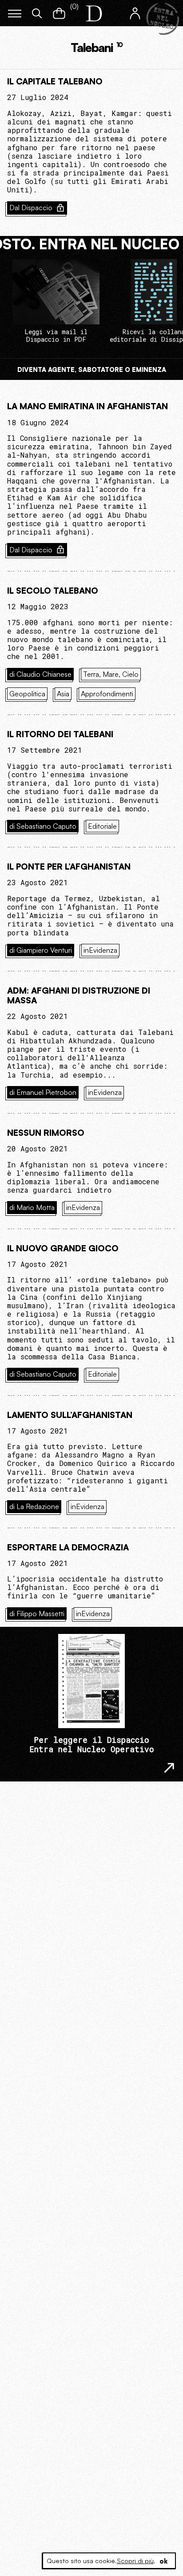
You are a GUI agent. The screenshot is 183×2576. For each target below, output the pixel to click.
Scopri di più (135, 2561)
